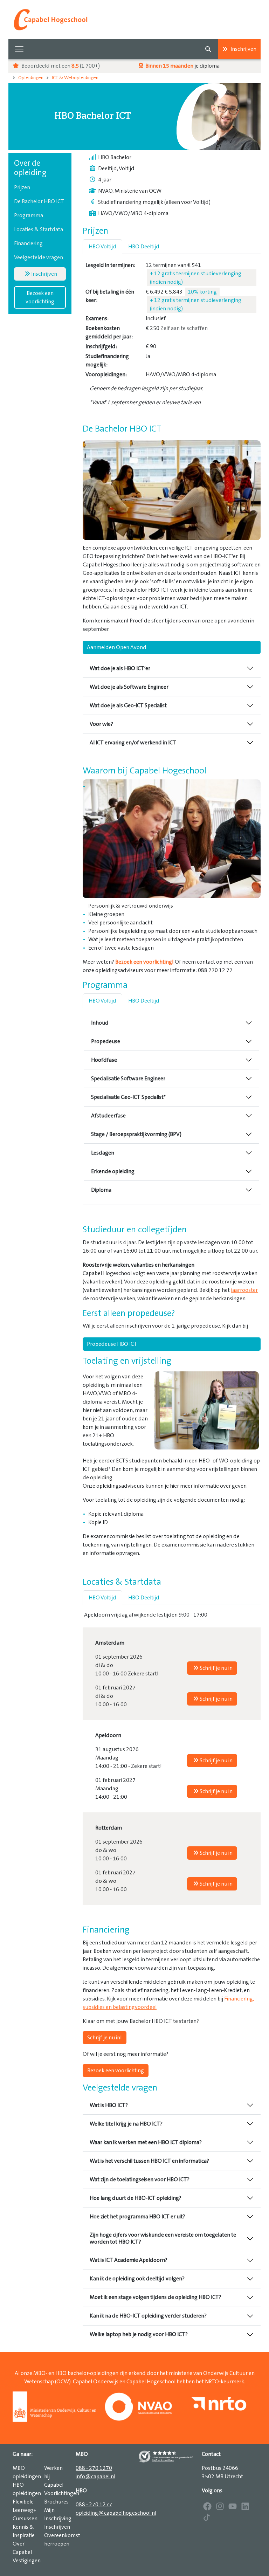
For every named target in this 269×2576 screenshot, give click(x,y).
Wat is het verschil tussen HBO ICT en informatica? (149, 2161)
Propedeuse (106, 1041)
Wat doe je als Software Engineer (129, 687)
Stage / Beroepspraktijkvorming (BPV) (136, 1134)
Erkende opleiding (113, 1171)
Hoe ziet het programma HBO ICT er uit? (137, 2217)
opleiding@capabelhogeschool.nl (116, 2513)
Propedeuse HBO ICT (112, 1344)
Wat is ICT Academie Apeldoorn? (129, 2260)
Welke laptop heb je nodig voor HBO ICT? (139, 2334)
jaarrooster (244, 1290)
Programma (29, 215)
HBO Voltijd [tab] (102, 247)
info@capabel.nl (95, 2477)
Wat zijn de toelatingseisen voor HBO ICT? (140, 2179)
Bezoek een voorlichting (40, 297)
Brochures (56, 2502)
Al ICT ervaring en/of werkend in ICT (133, 743)
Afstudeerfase (108, 1116)
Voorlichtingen (62, 2493)
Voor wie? (101, 724)
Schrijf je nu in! (105, 2038)
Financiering (28, 243)
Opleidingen (31, 78)
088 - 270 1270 (94, 2468)
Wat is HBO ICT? (109, 2105)
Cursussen (25, 2519)
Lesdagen (103, 1153)
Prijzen (22, 187)
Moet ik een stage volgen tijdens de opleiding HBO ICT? (156, 2297)
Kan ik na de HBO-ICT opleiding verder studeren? (148, 2316)
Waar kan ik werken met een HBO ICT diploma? (146, 2142)
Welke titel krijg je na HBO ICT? (126, 2124)
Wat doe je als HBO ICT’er (120, 668)
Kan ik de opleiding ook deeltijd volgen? (137, 2279)
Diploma (101, 1190)
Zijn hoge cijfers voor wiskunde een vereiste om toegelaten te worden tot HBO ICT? (163, 2238)
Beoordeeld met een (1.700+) (60, 66)
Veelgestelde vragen (39, 257)
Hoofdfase (104, 1060)
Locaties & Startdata (39, 229)
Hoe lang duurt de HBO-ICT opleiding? (136, 2198)
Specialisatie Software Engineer (128, 1079)
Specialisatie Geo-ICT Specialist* (128, 1097)
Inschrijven (243, 49)
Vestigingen (27, 2561)
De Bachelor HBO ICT (39, 201)
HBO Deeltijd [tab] (144, 247)
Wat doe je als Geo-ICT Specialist (128, 705)
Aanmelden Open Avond (117, 647)
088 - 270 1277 (94, 2505)
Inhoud (100, 1023)
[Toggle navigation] (19, 49)
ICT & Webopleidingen (75, 78)
